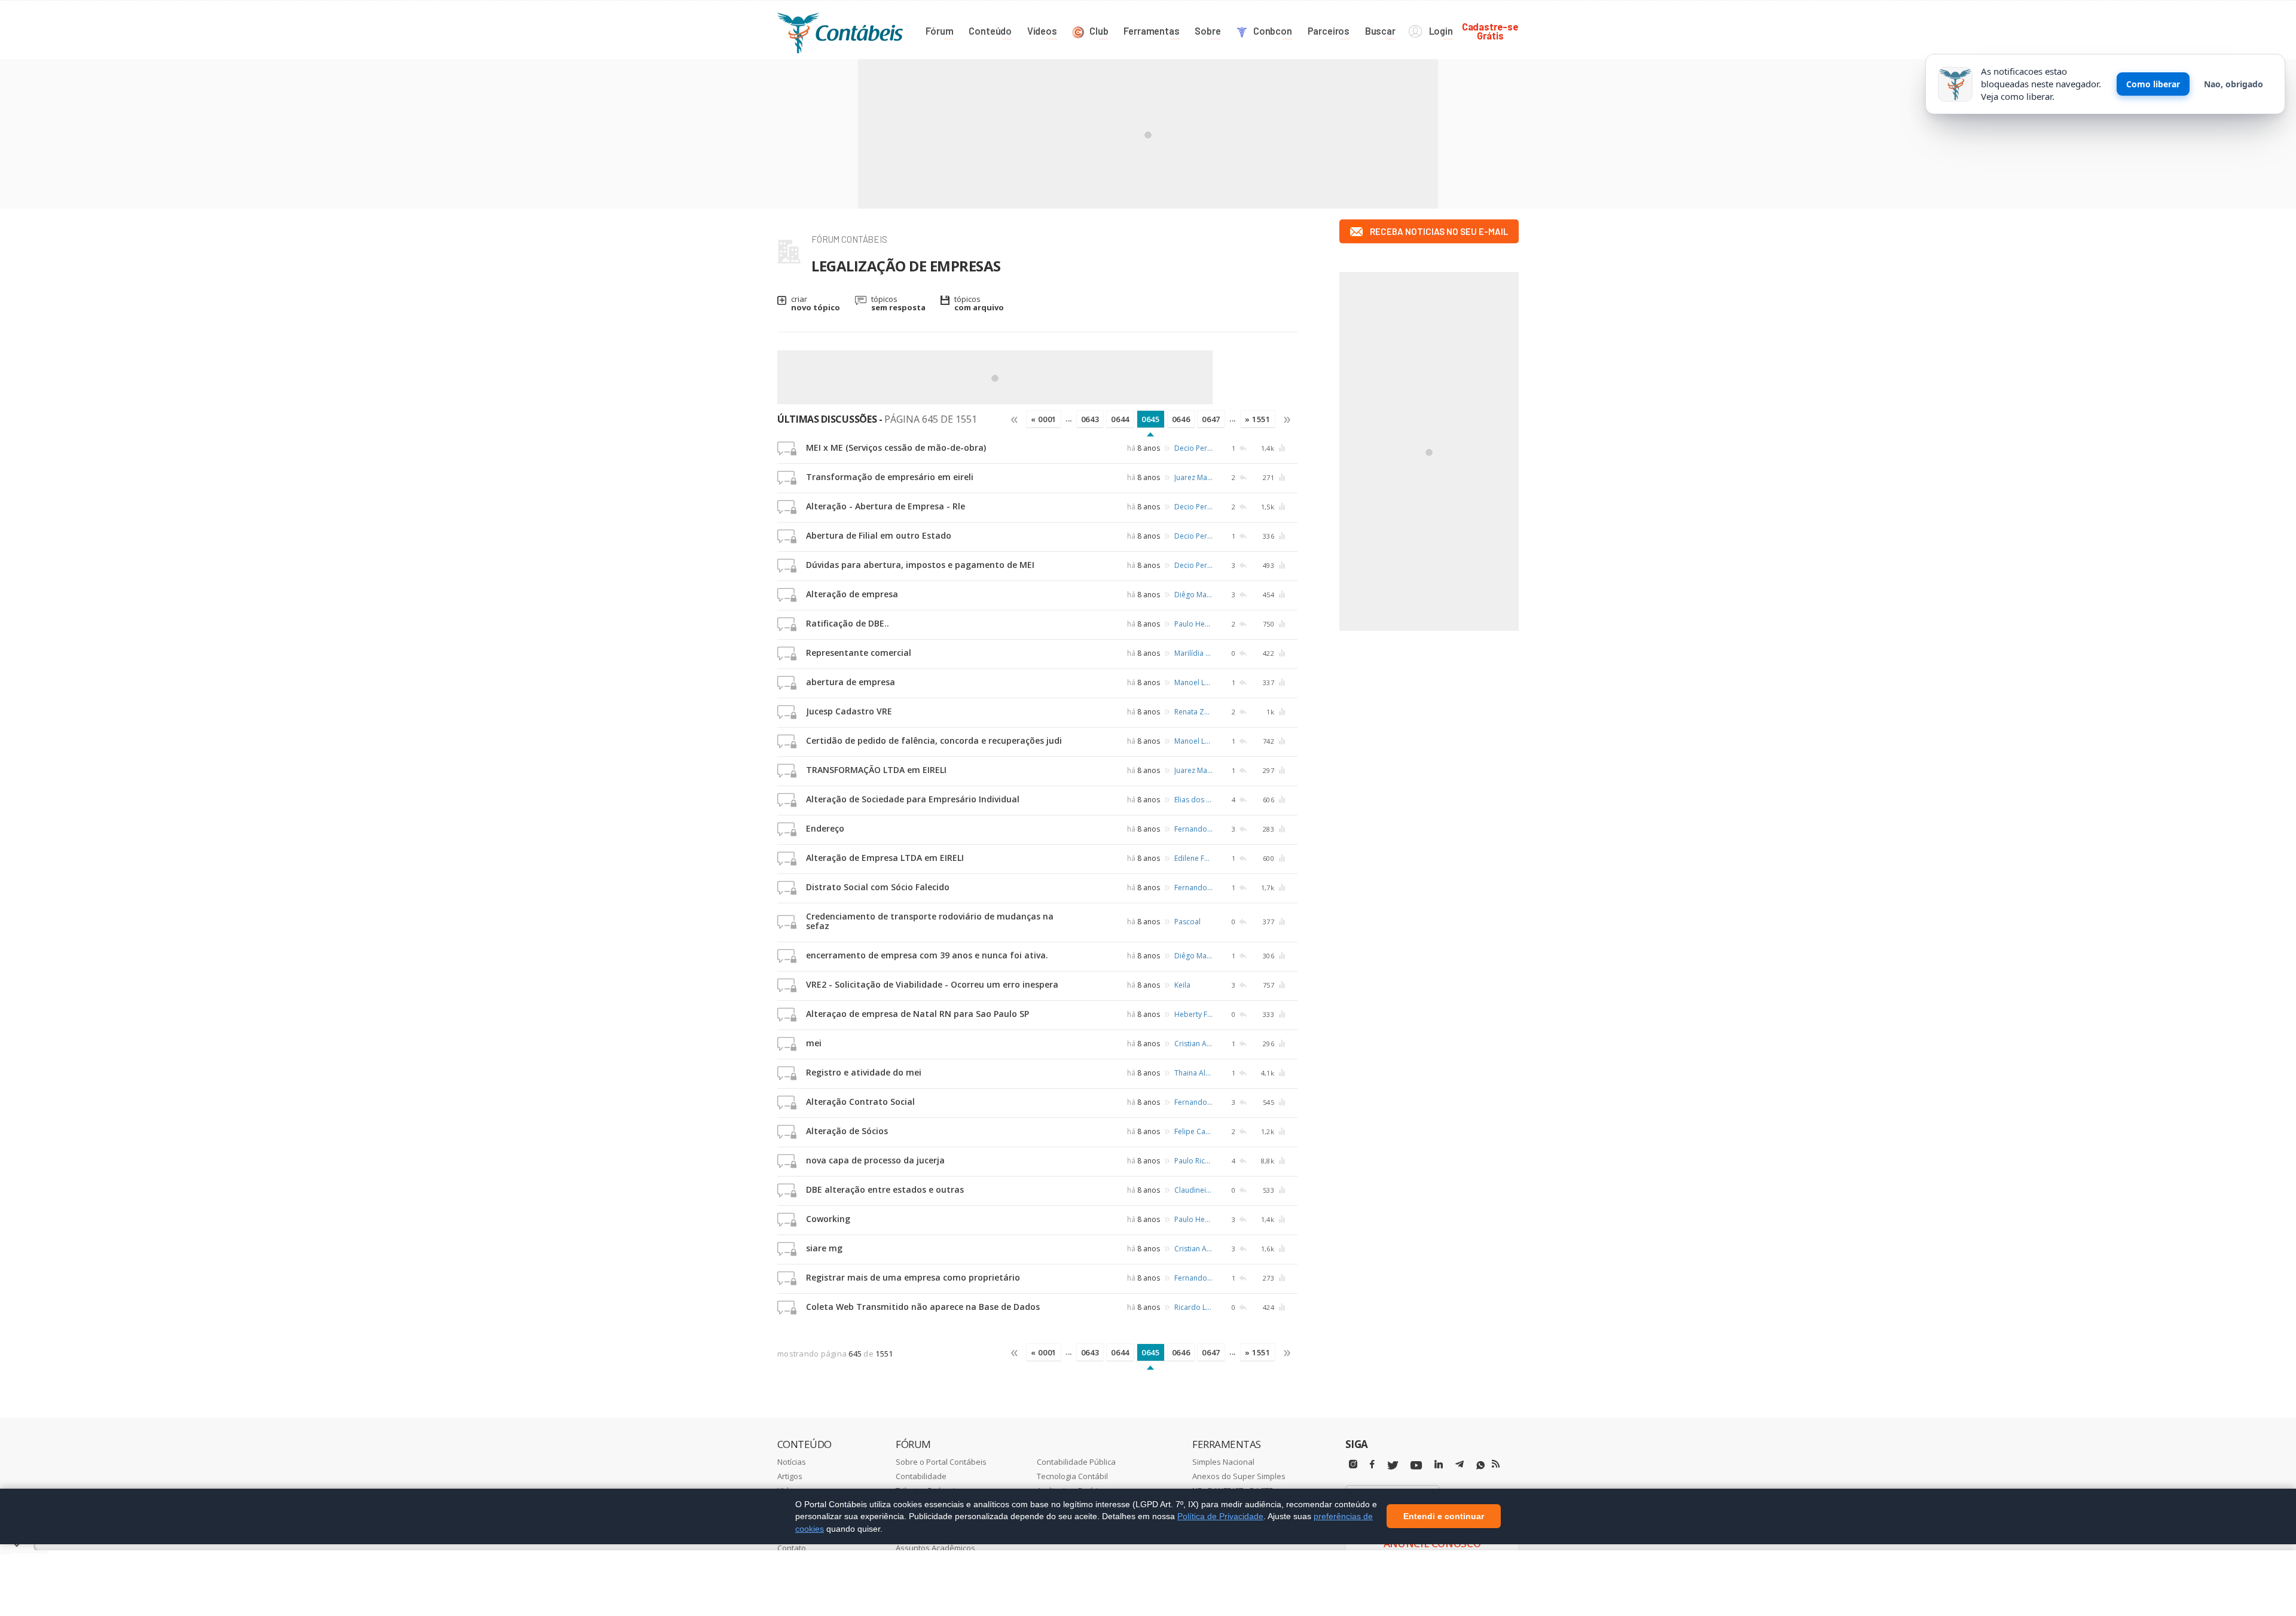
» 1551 (1258, 419)
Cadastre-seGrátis (1490, 31)
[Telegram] (1460, 1466)
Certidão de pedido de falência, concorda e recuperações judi (934, 740)
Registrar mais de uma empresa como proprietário (913, 1277)
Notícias (792, 1462)
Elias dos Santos (1193, 800)
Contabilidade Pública (1076, 1462)
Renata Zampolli (1193, 712)
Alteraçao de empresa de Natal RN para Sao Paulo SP (918, 1014)
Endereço (825, 828)
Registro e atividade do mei (864, 1072)
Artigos (790, 1476)
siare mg (824, 1248)
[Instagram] (1353, 1464)
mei (814, 1043)
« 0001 (1044, 419)
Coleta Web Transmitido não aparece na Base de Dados (923, 1307)
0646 (1181, 419)
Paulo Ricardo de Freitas (1193, 1161)
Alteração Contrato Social (860, 1102)
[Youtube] (1416, 1466)
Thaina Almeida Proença (1193, 1073)
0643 (1090, 419)
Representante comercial (859, 653)
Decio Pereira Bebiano (1193, 448)
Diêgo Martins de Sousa (1193, 595)
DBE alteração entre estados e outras (885, 1189)
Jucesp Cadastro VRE (849, 711)
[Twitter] (1393, 1466)
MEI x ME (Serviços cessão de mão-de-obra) (896, 447)
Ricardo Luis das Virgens (1193, 1307)
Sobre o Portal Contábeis (941, 1462)
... (1069, 418)
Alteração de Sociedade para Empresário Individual (913, 799)
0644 (1120, 419)
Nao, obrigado (2234, 84)
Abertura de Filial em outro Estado (879, 535)
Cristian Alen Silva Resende (1193, 1044)
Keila (1182, 985)
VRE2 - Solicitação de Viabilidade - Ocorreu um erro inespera (932, 984)
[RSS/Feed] (1496, 1464)
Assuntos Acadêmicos (935, 1548)
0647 (1211, 419)
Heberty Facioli (1193, 1014)
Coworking (828, 1219)
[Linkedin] (1439, 1464)
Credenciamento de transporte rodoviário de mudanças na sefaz (930, 921)
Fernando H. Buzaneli (1193, 829)
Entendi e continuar (1444, 1517)
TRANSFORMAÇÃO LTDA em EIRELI (876, 770)
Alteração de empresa (852, 594)
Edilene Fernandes (1193, 858)
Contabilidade (921, 1476)
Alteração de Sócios (847, 1131)
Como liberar (2153, 84)
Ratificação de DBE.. (848, 623)
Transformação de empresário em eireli (890, 477)
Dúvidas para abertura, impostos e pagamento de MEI (920, 565)
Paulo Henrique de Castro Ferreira (1193, 624)
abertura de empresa (851, 682)
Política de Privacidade (1220, 1516)
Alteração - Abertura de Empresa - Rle (886, 506)
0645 (1151, 419)
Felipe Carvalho (1193, 1131)
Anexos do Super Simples (1239, 1476)
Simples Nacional (1223, 1462)
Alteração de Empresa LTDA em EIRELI (885, 858)
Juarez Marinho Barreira (1193, 477)
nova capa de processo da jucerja (875, 1160)
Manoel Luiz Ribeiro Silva (1193, 682)
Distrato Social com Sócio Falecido (878, 887)
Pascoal (1187, 922)
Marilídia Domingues (1193, 653)
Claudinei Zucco (1193, 1190)
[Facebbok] (1372, 1464)
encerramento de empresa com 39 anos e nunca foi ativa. (927, 955)
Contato (792, 1548)
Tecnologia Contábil (1072, 1476)
